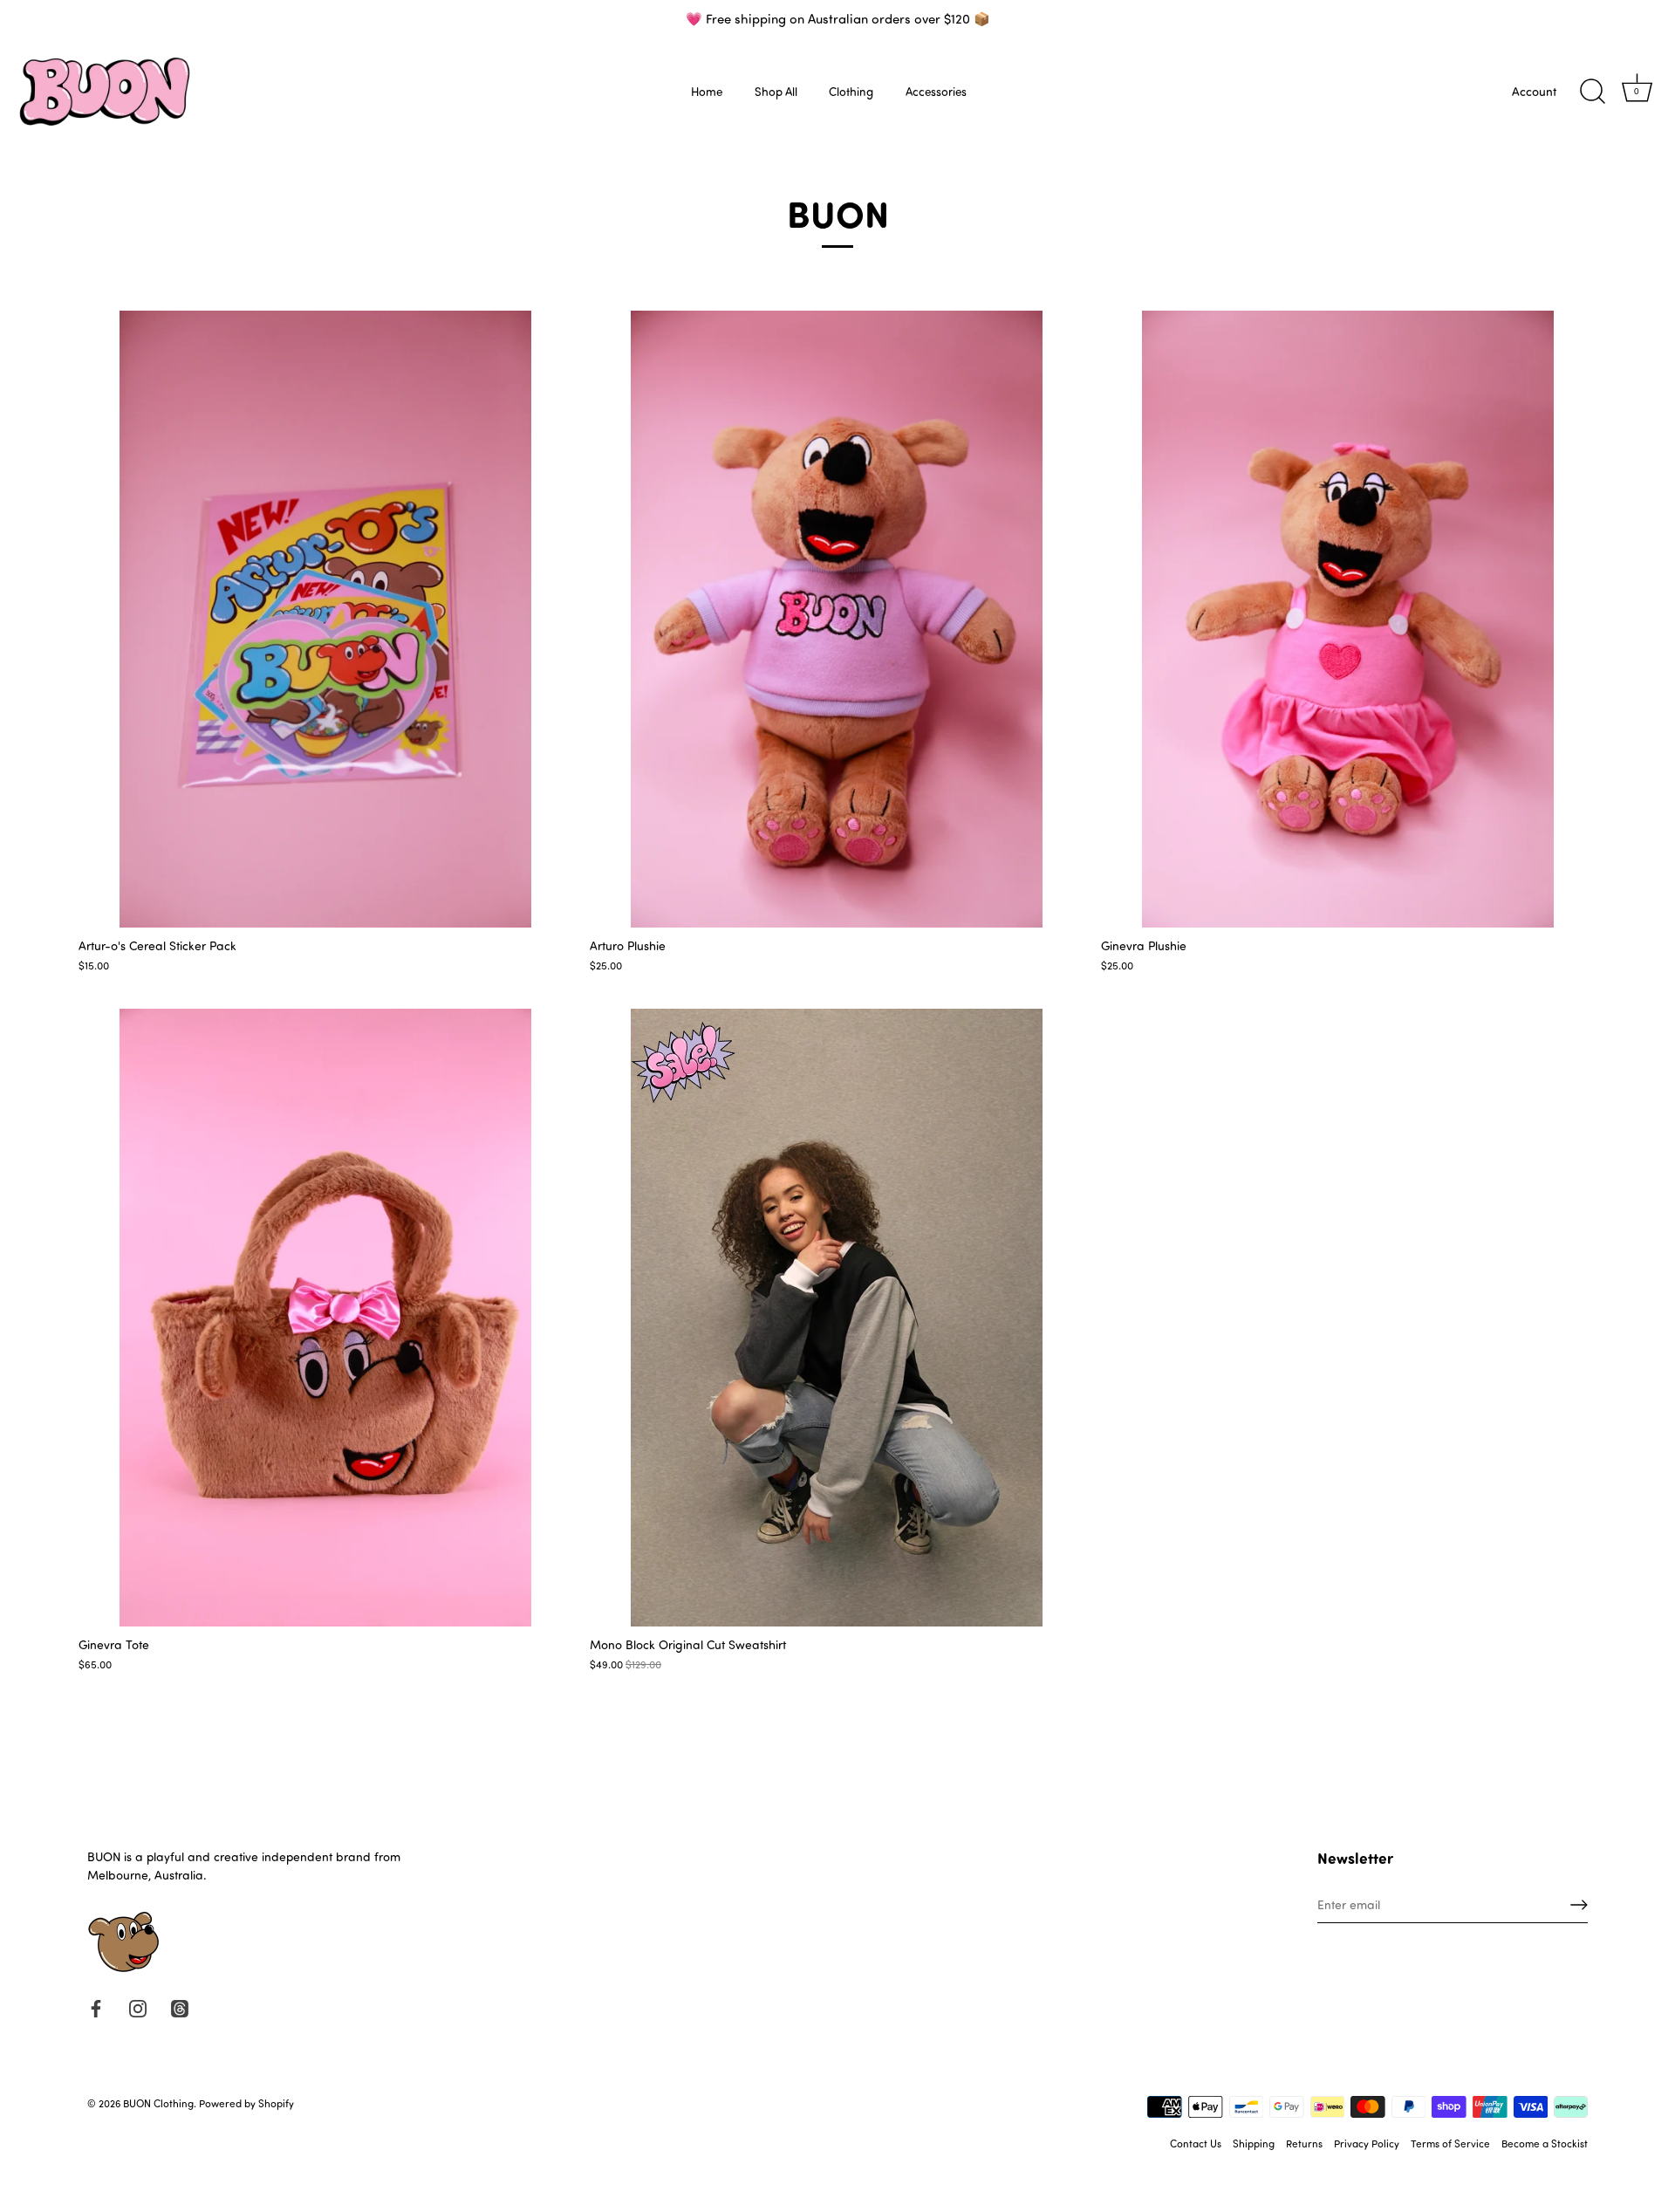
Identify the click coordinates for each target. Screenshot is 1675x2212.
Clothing (851, 91)
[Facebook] (96, 2007)
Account (1534, 91)
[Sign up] (1579, 1905)
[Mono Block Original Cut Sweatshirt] (837, 1318)
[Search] (1592, 92)
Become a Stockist (1545, 2143)
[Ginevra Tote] (325, 1318)
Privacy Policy (1367, 2143)
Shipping (1254, 2143)
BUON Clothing (158, 2103)
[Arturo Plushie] (837, 620)
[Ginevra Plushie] (1348, 620)
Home (707, 91)
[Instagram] (138, 2007)
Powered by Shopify (246, 2103)
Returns (1304, 2143)
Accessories (936, 91)
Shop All (776, 91)
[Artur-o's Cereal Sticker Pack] (325, 620)
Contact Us (1196, 2143)
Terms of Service (1450, 2143)
